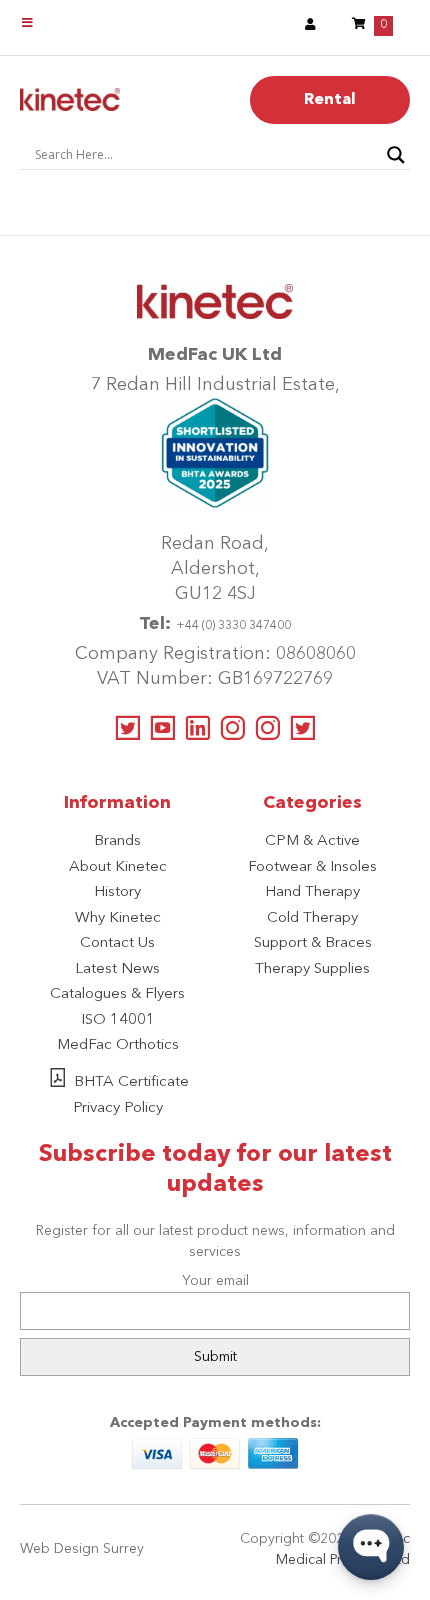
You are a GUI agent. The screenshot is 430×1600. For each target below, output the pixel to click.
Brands (117, 841)
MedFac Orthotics (118, 1045)
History (117, 892)
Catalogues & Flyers (117, 994)
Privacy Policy (118, 1108)
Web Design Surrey (82, 1549)
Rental (330, 100)
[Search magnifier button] (396, 155)
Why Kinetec (118, 918)
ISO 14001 (118, 1020)
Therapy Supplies (312, 969)
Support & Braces (313, 943)
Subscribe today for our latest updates (215, 1170)
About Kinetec (118, 867)
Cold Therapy (312, 918)
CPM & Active (312, 841)
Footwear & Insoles (312, 867)
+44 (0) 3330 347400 (233, 626)
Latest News (117, 969)
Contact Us (117, 943)
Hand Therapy (312, 892)
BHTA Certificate (131, 1082)
